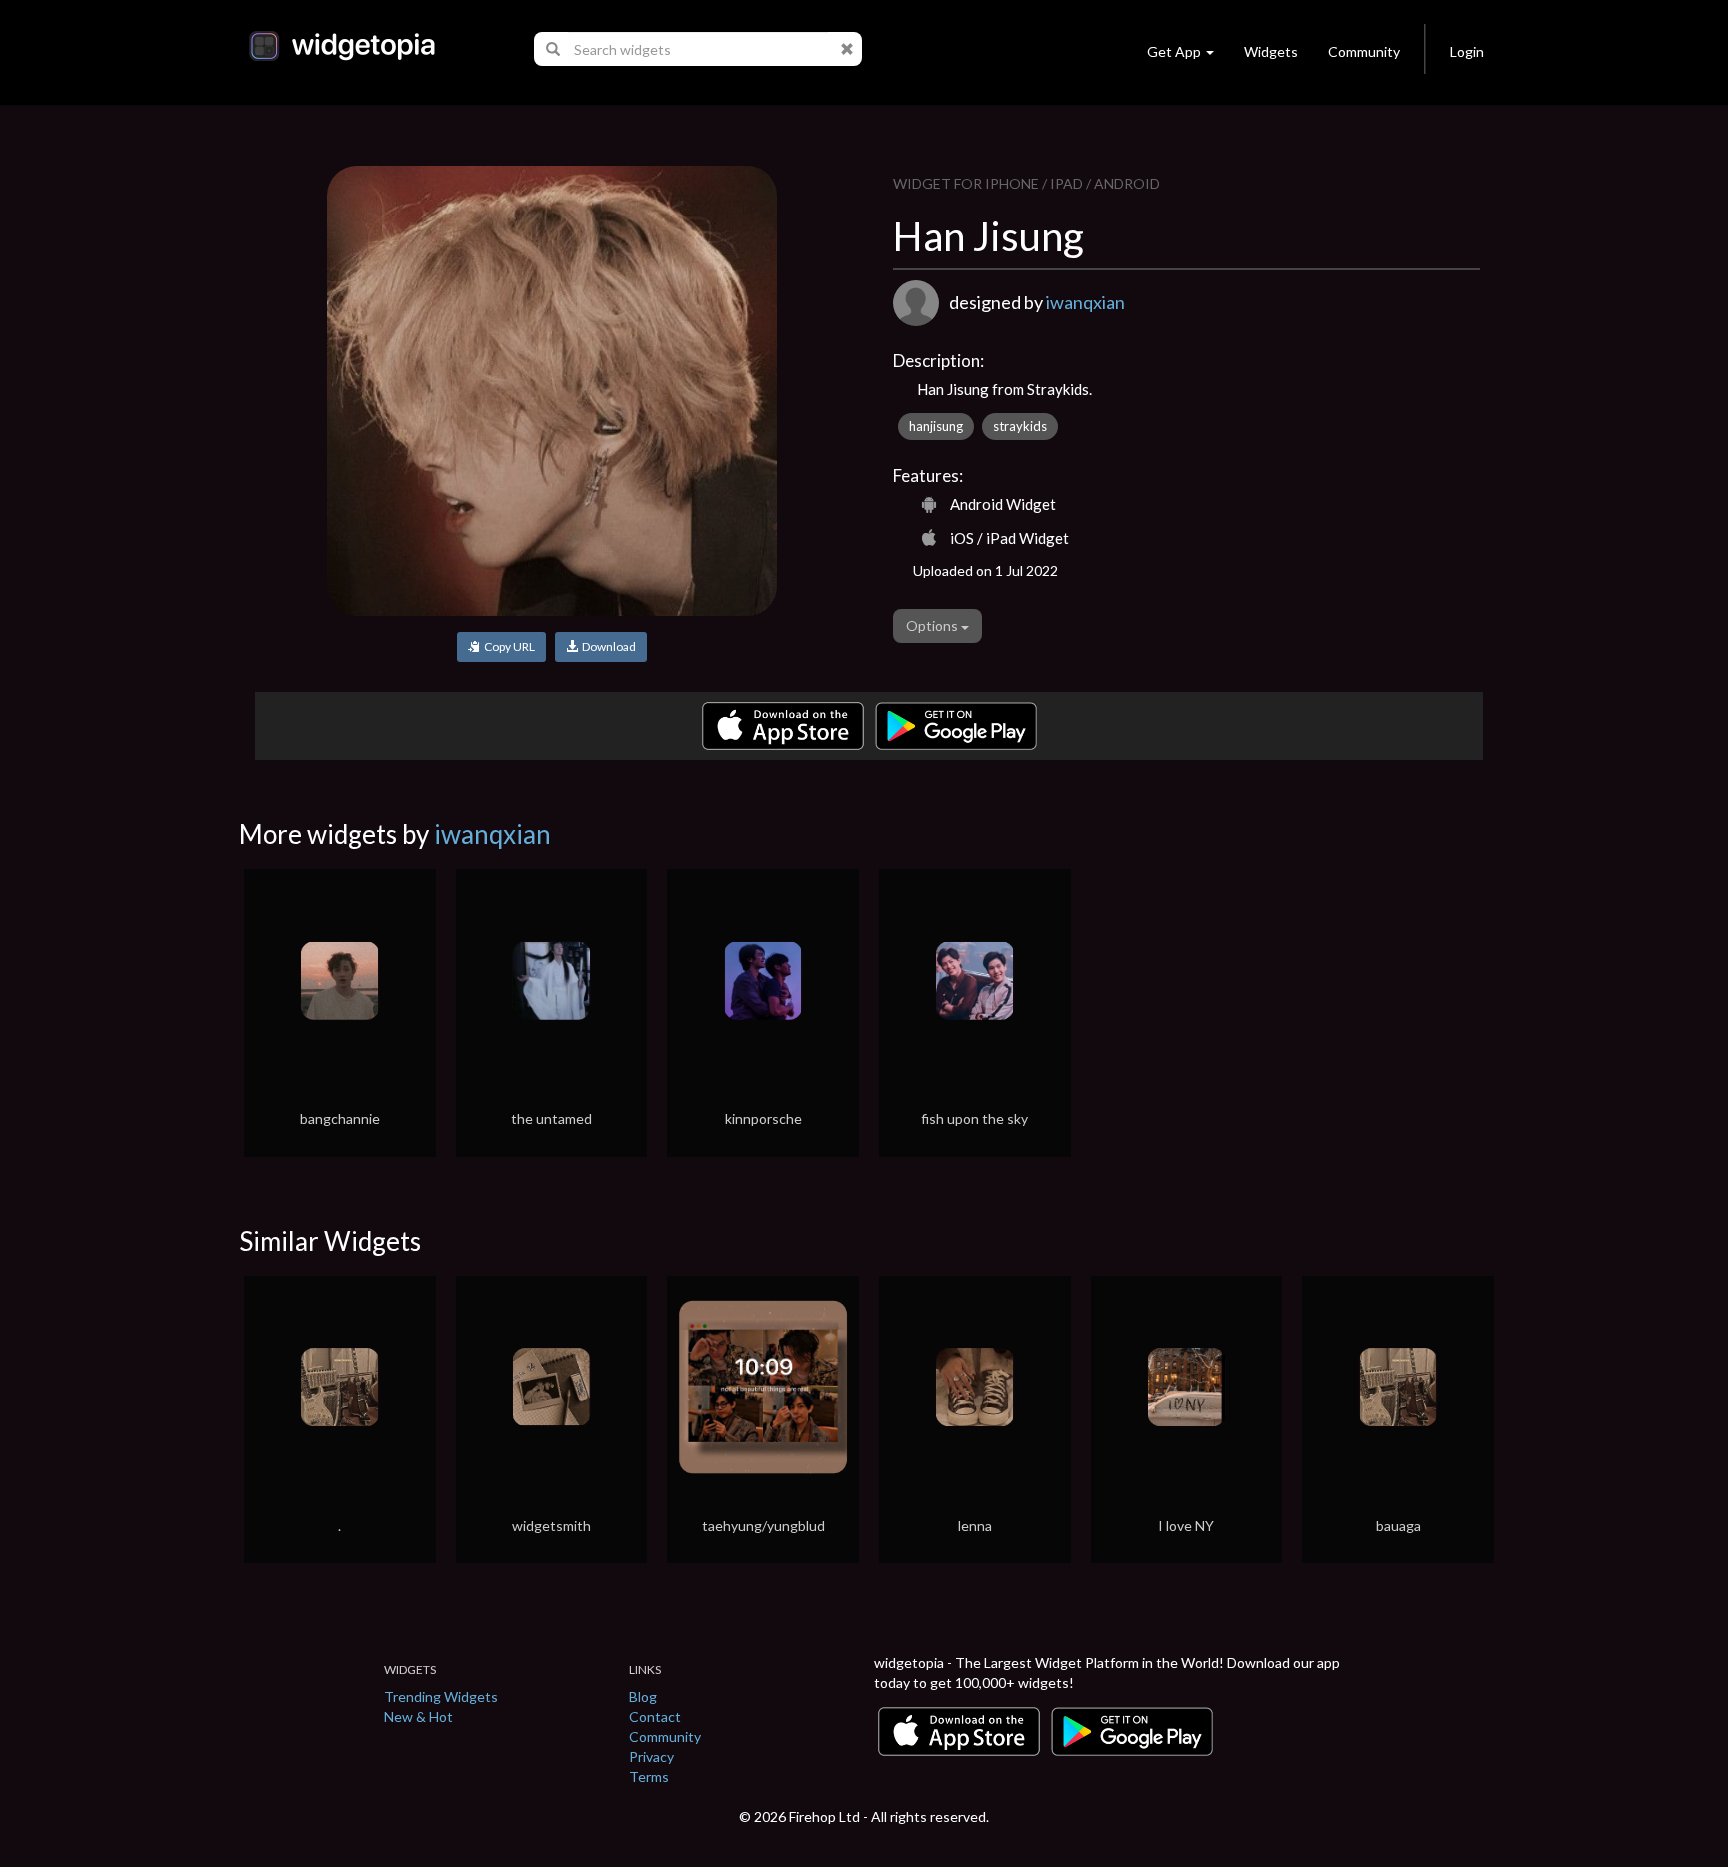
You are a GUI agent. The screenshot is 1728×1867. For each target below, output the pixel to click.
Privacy (651, 1756)
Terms (649, 1776)
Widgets (1271, 51)
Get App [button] (1174, 51)
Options (933, 625)
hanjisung (936, 426)
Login (1467, 51)
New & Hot (418, 1716)
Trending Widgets (441, 1696)
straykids (1020, 426)
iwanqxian (1085, 302)
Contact (655, 1716)
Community (1364, 51)
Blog (643, 1696)
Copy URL (507, 646)
